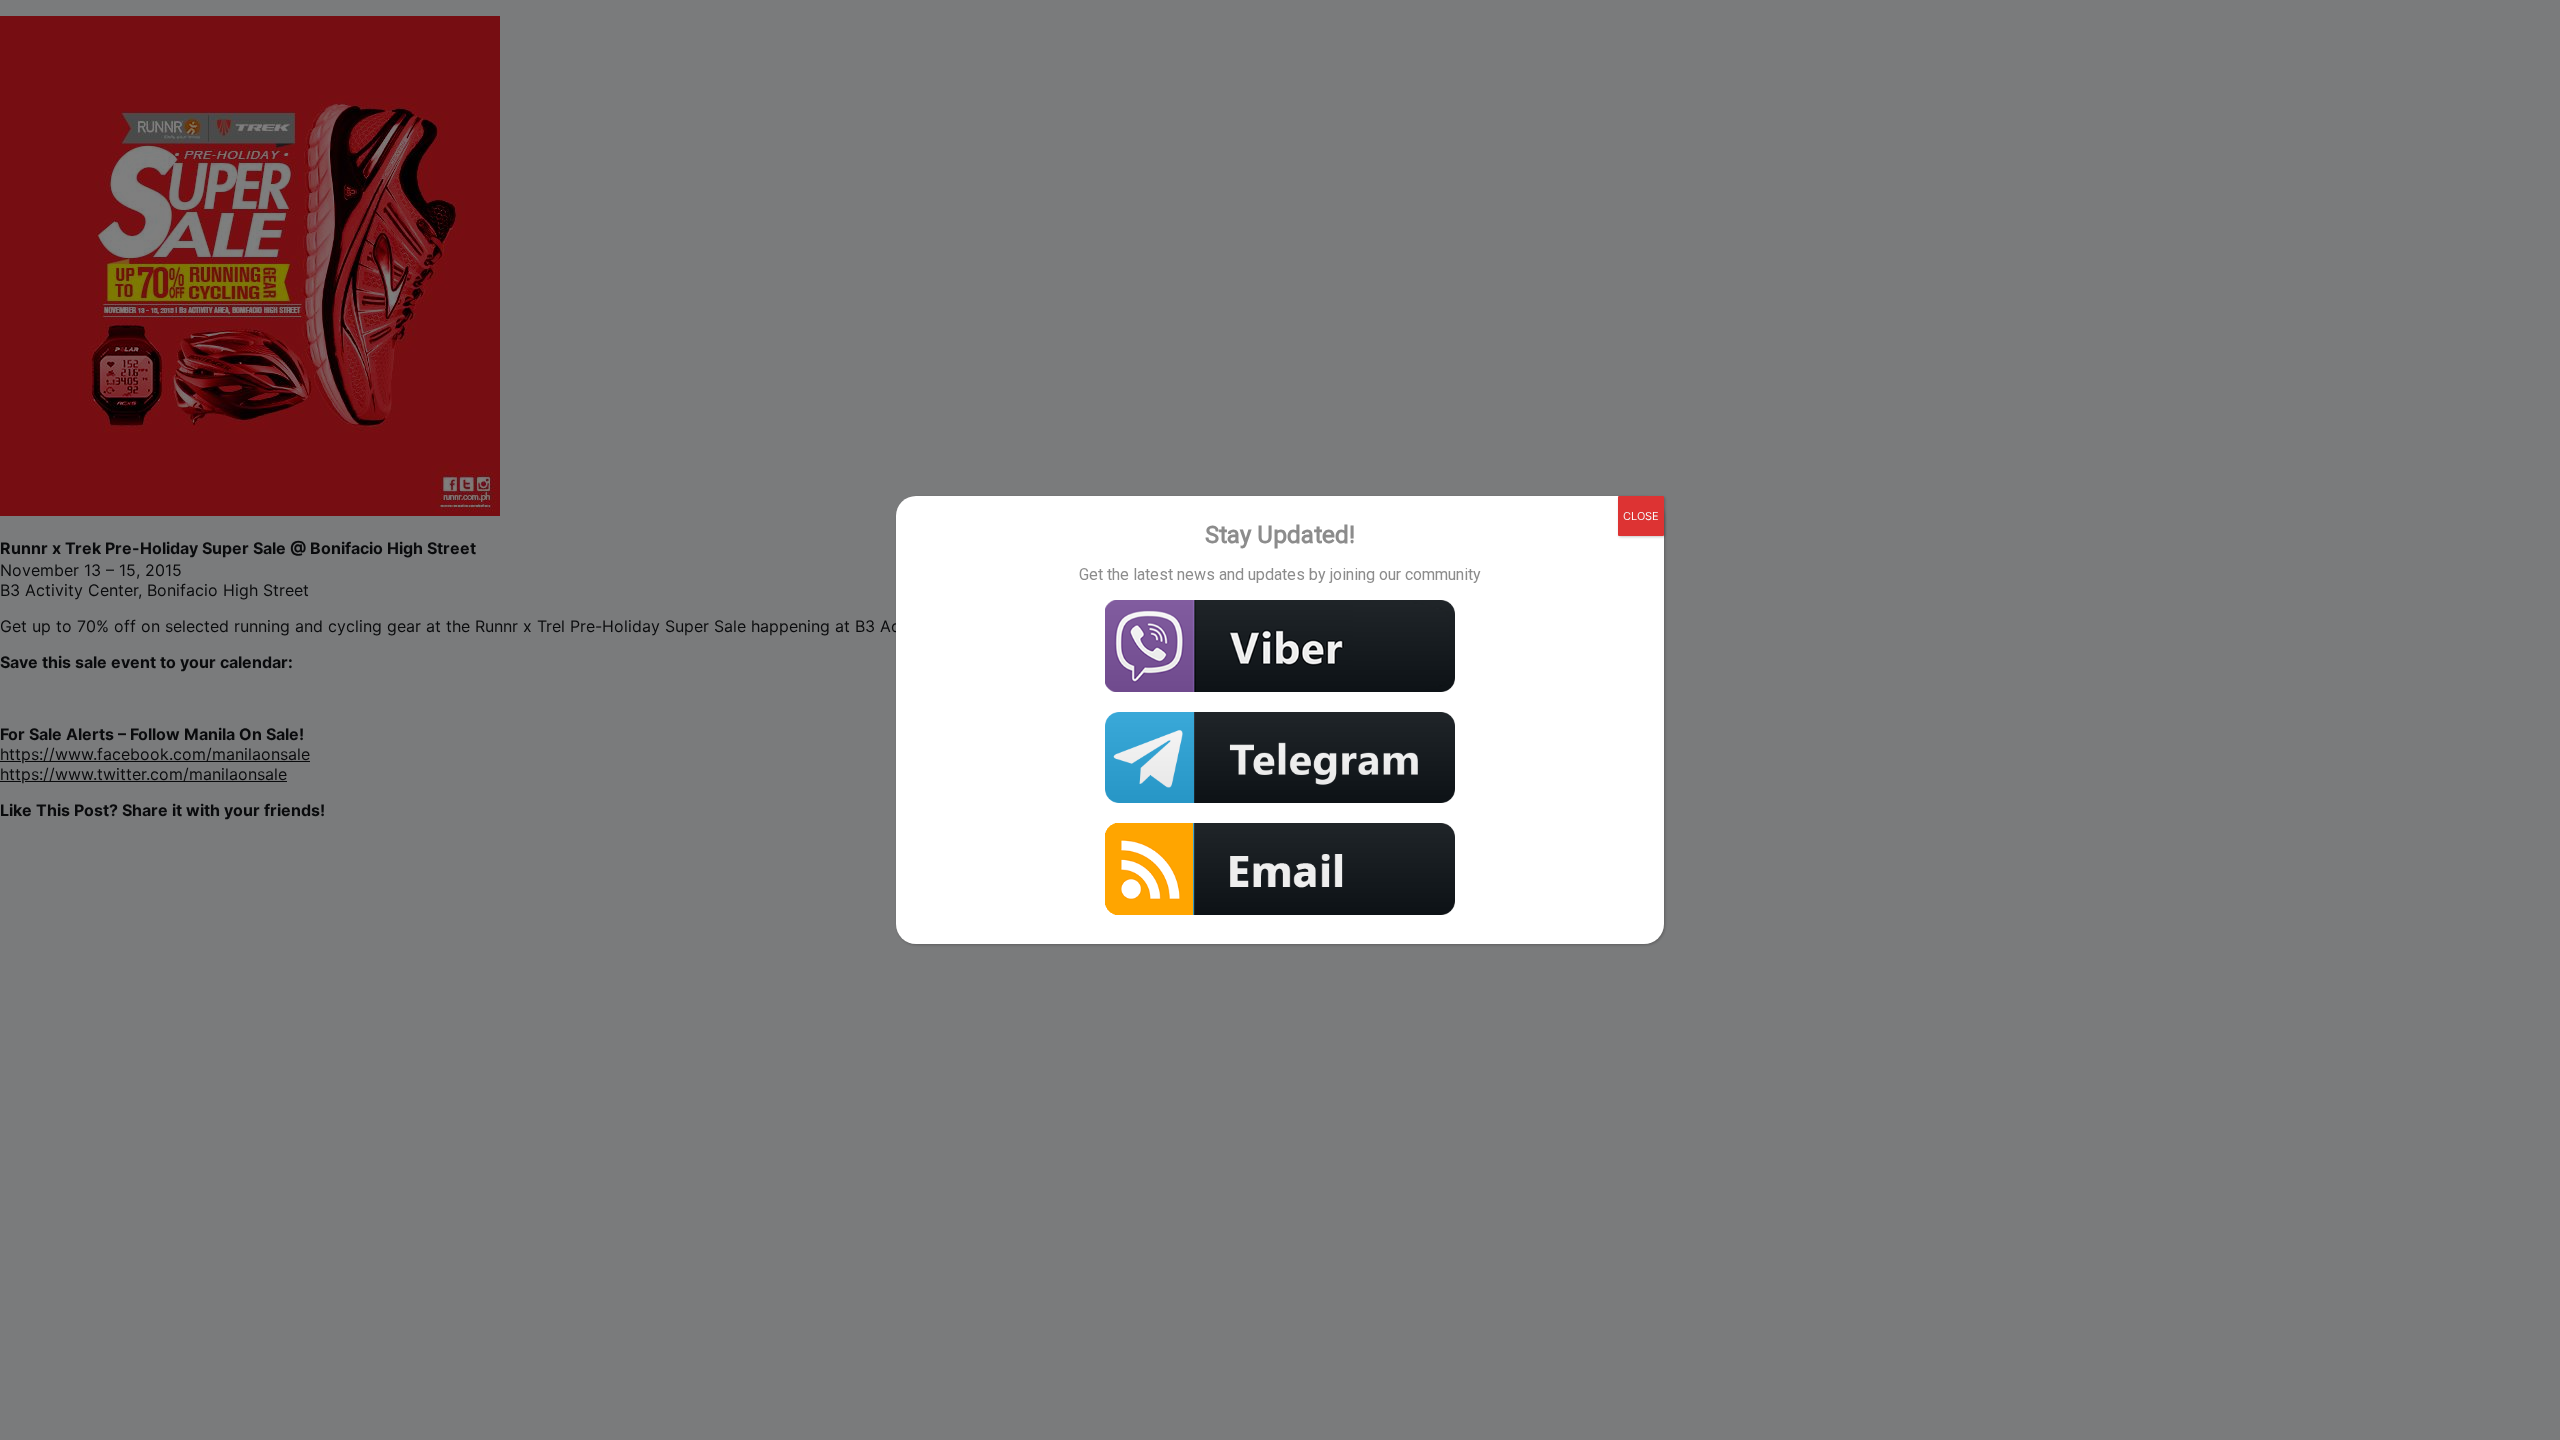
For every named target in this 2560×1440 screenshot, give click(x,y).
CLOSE (1641, 516)
